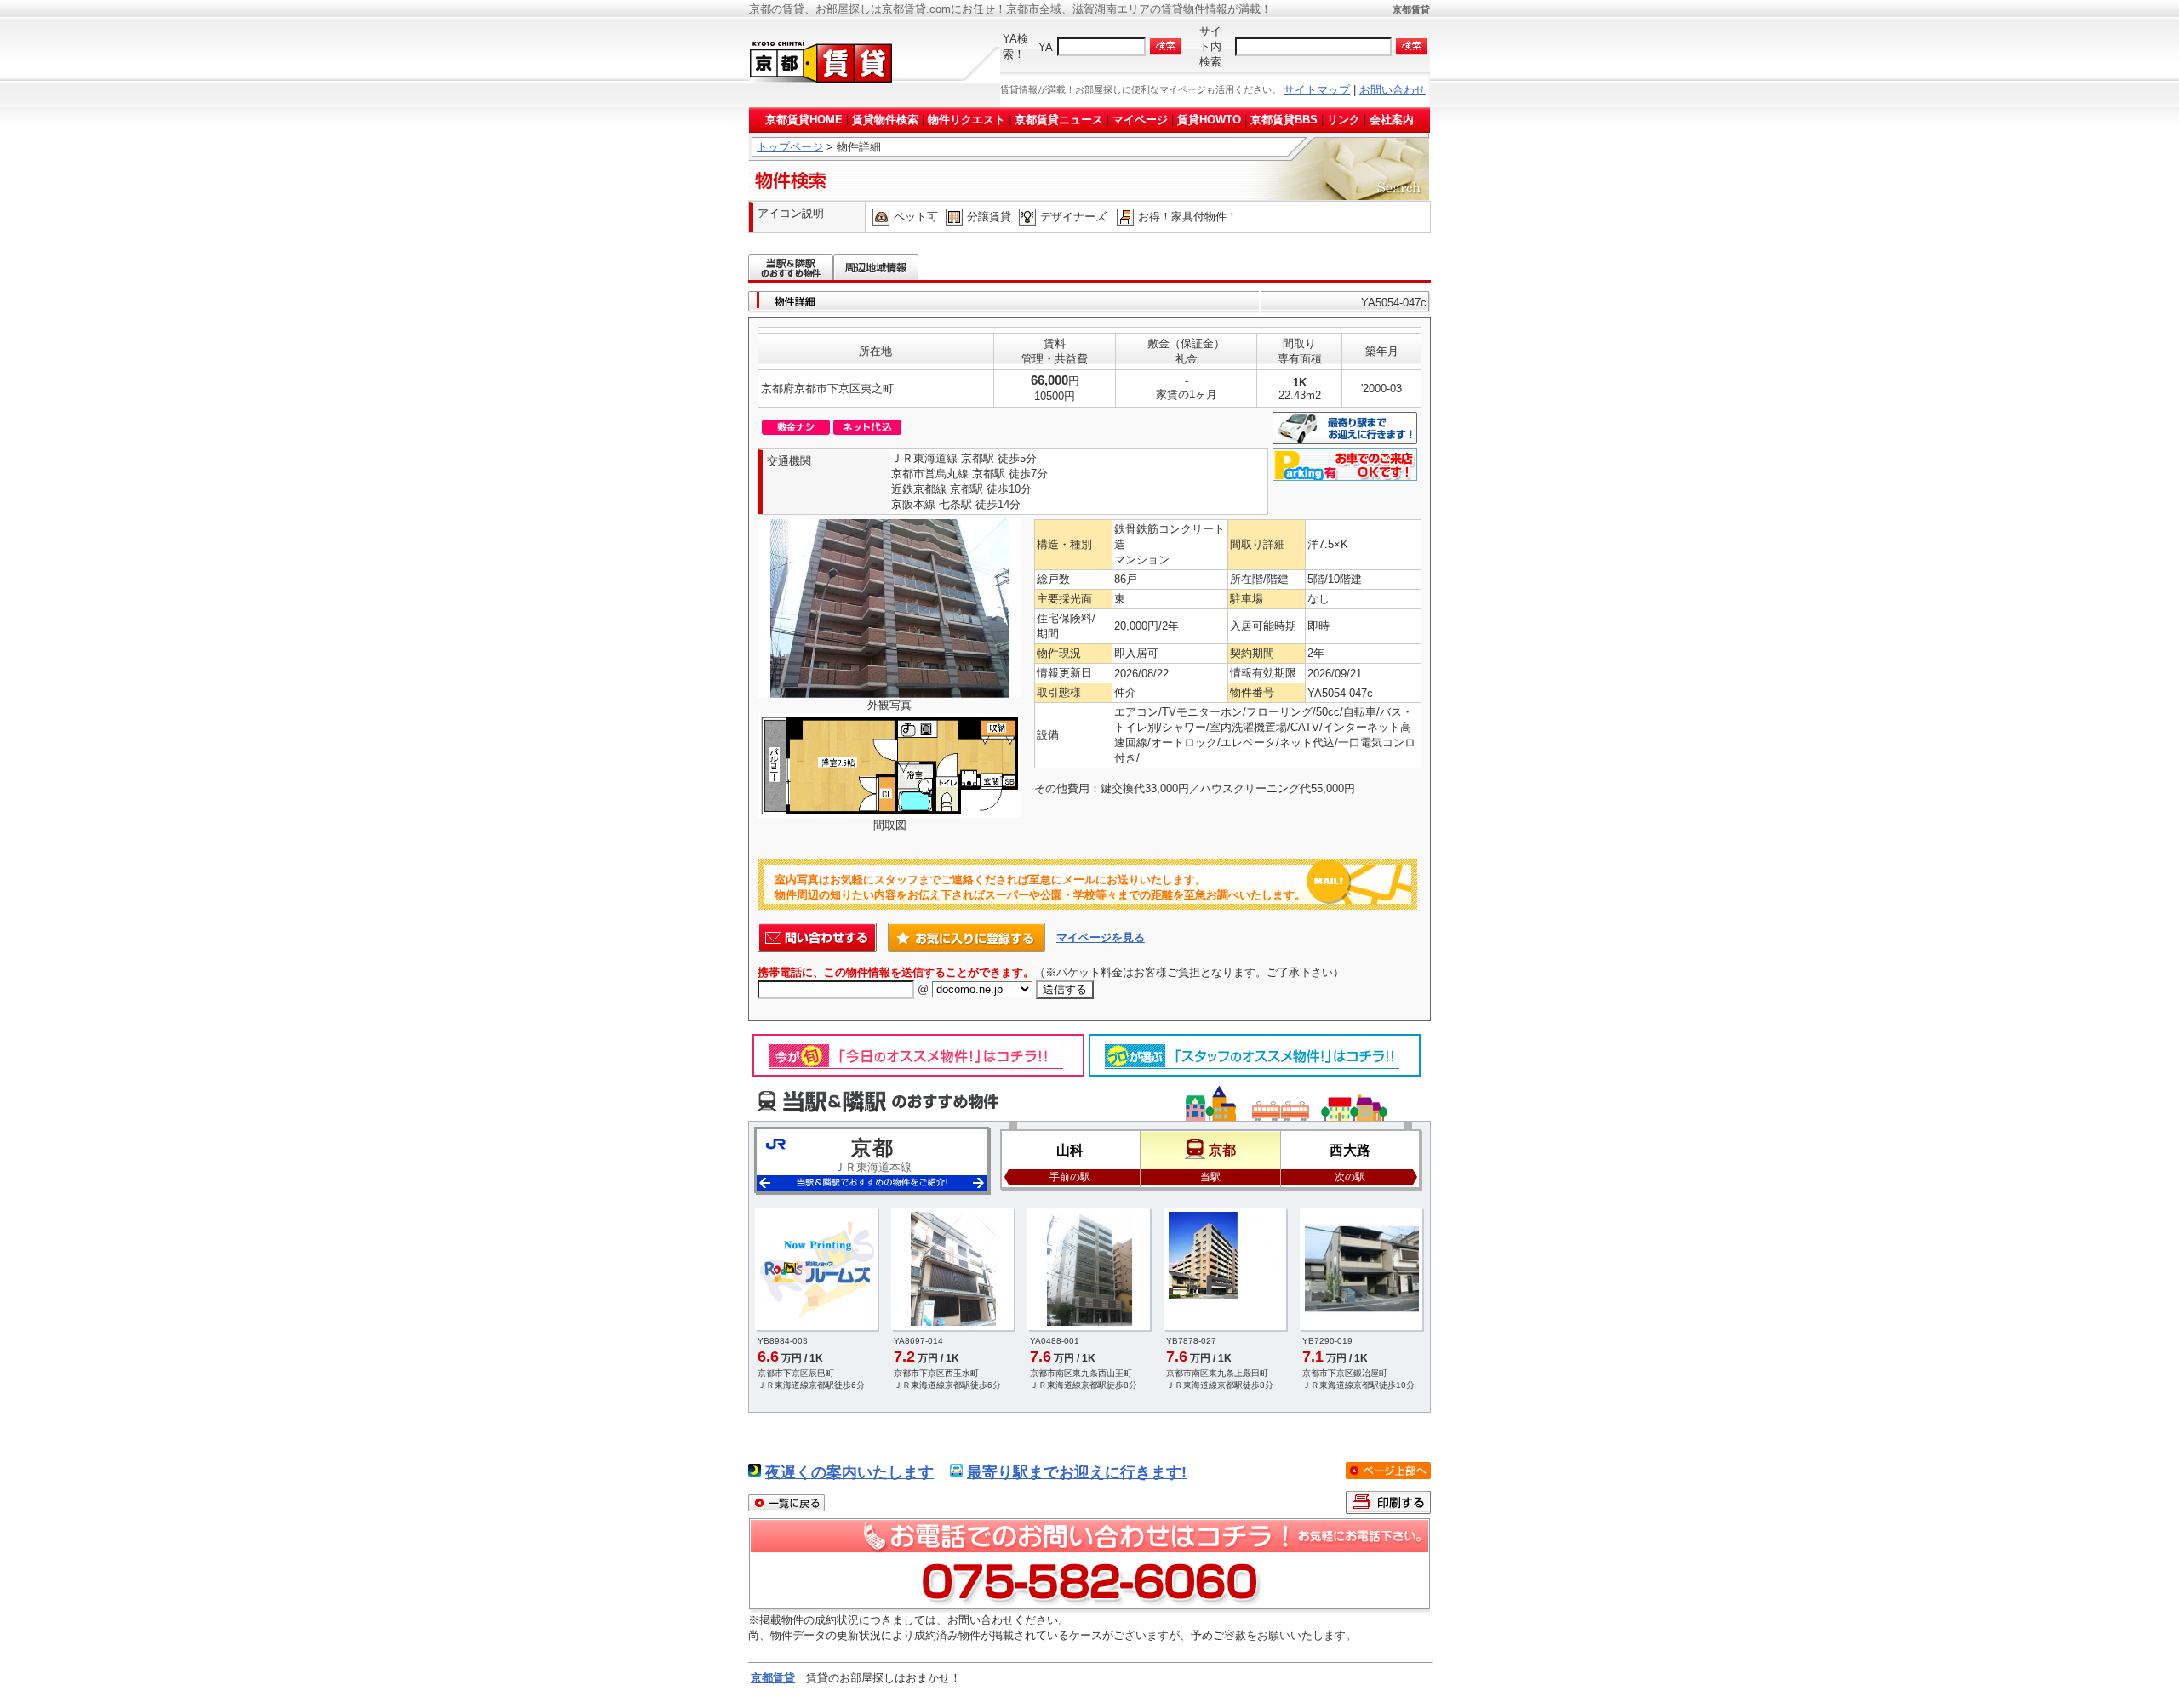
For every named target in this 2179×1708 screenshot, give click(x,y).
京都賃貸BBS (1284, 120)
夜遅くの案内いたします (849, 1472)
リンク (1344, 120)
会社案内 (1392, 120)
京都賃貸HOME (804, 120)
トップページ (790, 147)
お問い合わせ (1393, 90)
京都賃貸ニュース (1059, 120)
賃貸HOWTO (1209, 120)
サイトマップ (1317, 90)
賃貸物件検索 (885, 120)
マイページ (1140, 120)
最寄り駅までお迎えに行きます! (1077, 1472)
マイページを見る (1101, 937)
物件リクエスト (967, 120)
